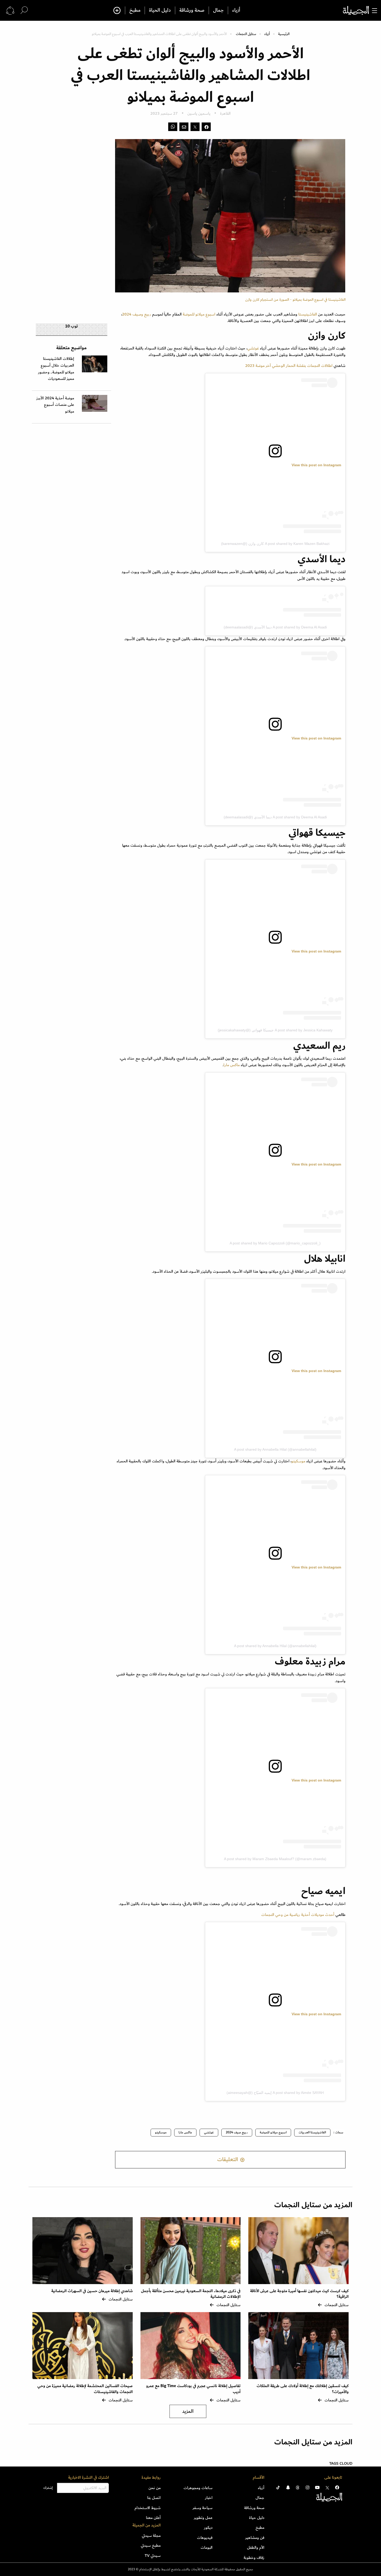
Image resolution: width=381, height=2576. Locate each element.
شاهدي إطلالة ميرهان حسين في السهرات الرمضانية (92, 2291)
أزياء (236, 10)
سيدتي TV (153, 2556)
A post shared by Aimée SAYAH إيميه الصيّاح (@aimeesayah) (275, 2093)
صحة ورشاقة (192, 10)
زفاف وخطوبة (254, 2558)
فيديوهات (205, 2538)
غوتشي (209, 2132)
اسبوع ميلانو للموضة (199, 314)
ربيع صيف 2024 (237, 2132)
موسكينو (298, 1461)
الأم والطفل (256, 2547)
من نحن (155, 2488)
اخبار (209, 2498)
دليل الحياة (160, 10)
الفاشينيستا (308, 314)
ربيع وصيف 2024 (137, 314)
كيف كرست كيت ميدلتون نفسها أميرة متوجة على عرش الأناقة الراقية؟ (299, 2294)
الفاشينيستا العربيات (312, 2132)
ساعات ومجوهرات (198, 2488)
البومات (207, 2547)
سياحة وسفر (203, 2508)
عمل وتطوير (203, 2518)
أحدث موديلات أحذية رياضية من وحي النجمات (298, 1915)
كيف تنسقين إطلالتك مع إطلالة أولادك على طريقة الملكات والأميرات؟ (303, 2389)
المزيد (188, 2411)
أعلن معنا (153, 2518)
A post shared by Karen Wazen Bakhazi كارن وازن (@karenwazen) (275, 544)
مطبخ (135, 10)
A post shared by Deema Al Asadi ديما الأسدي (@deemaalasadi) (275, 627)
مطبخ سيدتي (151, 2545)
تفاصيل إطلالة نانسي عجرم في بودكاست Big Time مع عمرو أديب (193, 2389)
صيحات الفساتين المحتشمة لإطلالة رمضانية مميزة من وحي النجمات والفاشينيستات (85, 2389)
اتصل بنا (154, 2498)
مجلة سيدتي (151, 2536)
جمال (218, 10)
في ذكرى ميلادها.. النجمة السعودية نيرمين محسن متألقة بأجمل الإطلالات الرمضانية (191, 2294)
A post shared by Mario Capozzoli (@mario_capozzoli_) (275, 1243)
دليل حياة (257, 2518)
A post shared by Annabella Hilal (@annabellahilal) (275, 1449)
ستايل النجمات (246, 34)
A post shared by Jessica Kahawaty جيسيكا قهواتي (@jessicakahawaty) (275, 1030)
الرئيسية (284, 34)
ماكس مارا (232, 1065)
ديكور (208, 2527)
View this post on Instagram (316, 465)
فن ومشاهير (255, 2538)
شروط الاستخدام (148, 2508)
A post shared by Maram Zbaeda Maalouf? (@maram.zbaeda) (275, 1859)
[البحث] (24, 10)
